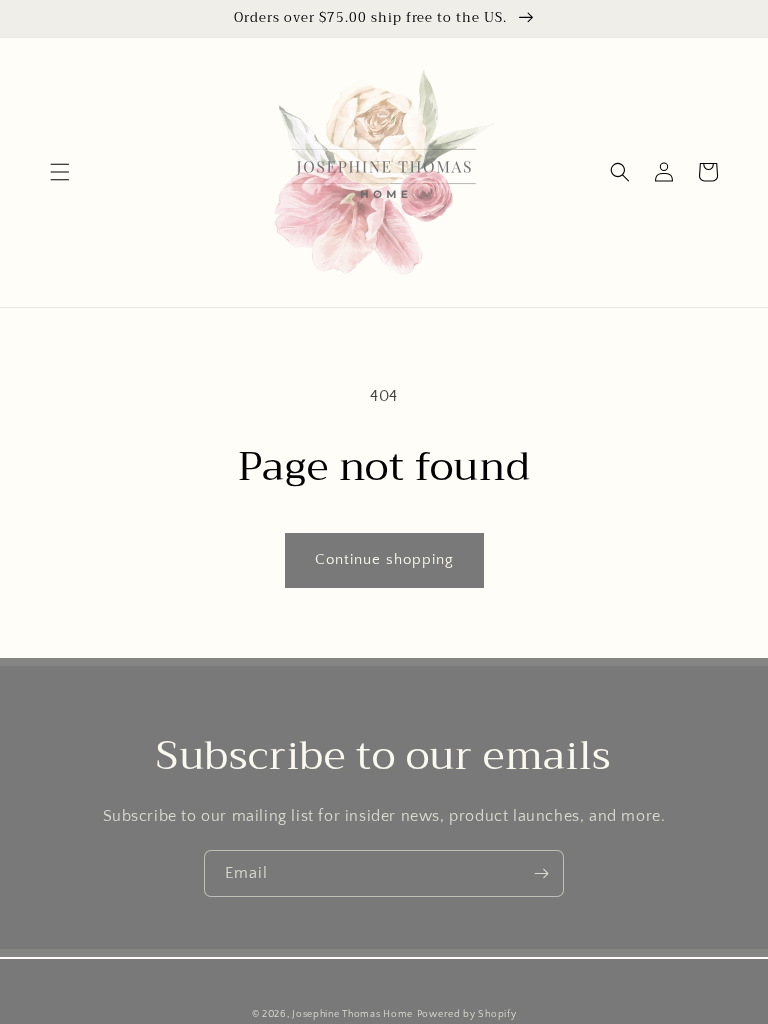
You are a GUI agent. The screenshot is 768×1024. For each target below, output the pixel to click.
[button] (60, 172)
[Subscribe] (541, 873)
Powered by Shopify (467, 1014)
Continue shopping (384, 559)
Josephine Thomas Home (352, 1014)
